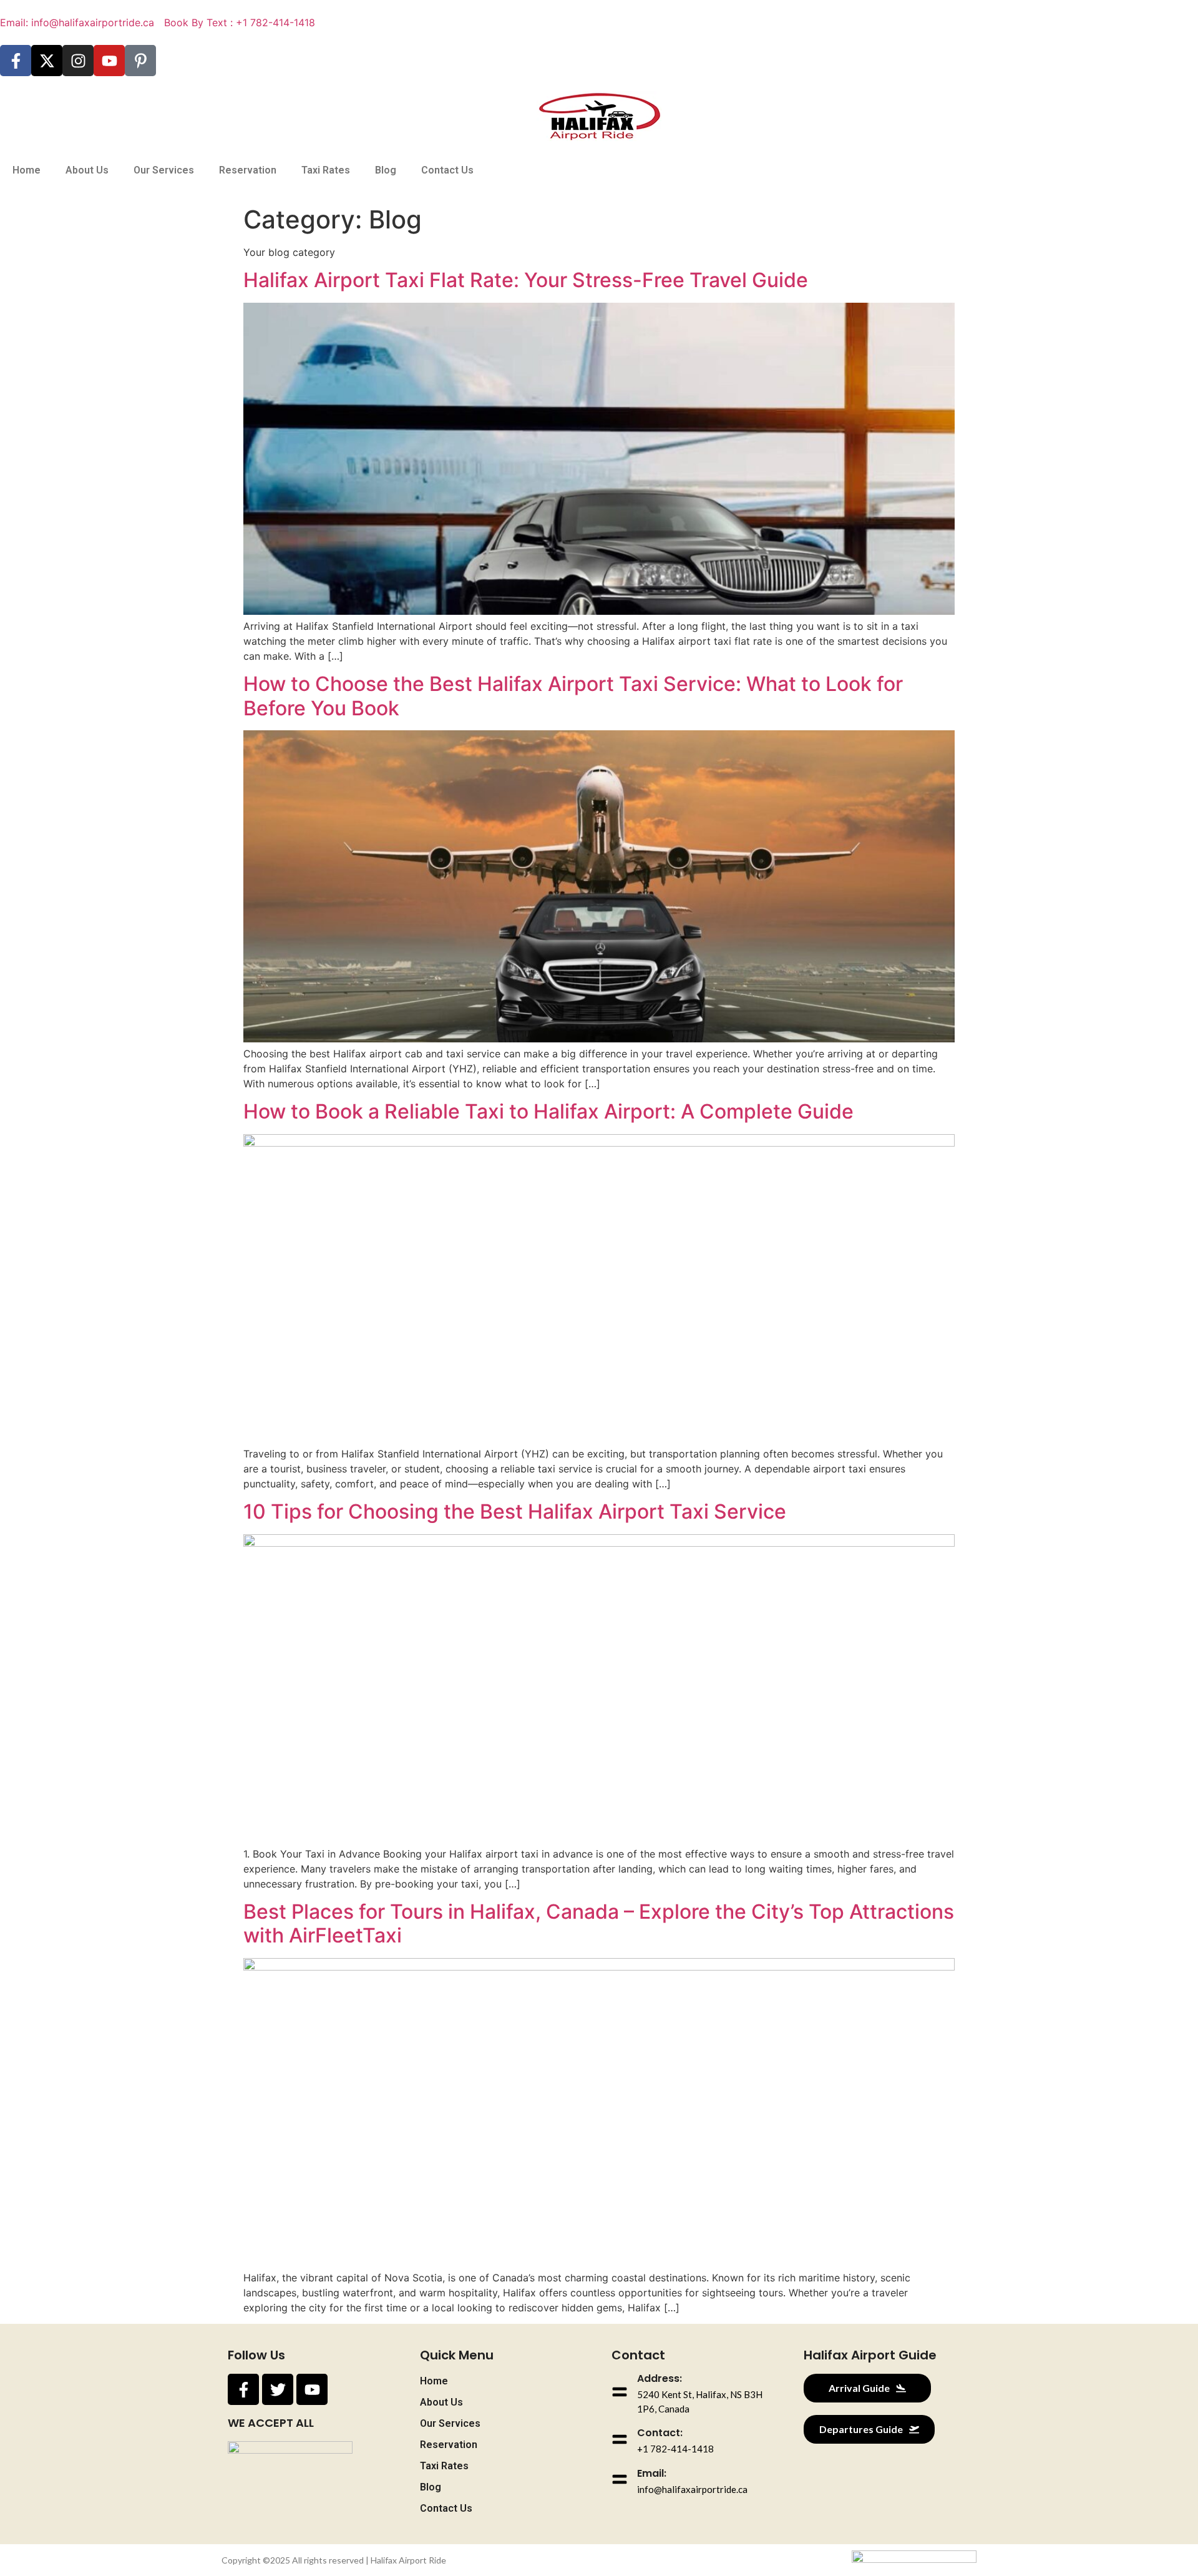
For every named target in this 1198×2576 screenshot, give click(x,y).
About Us (87, 170)
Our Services (164, 170)
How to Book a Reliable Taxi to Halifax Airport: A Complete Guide (548, 1111)
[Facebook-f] (16, 61)
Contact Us (447, 170)
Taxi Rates (326, 170)
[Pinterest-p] (140, 61)
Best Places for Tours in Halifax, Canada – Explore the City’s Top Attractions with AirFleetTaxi (599, 1923)
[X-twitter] (47, 61)
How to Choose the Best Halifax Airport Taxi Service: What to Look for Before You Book (573, 696)
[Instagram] (78, 61)
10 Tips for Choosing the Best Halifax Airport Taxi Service (515, 1511)
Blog (386, 170)
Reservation (248, 170)
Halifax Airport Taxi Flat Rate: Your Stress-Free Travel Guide (526, 280)
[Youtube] (109, 61)
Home (27, 170)
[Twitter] (278, 2389)
